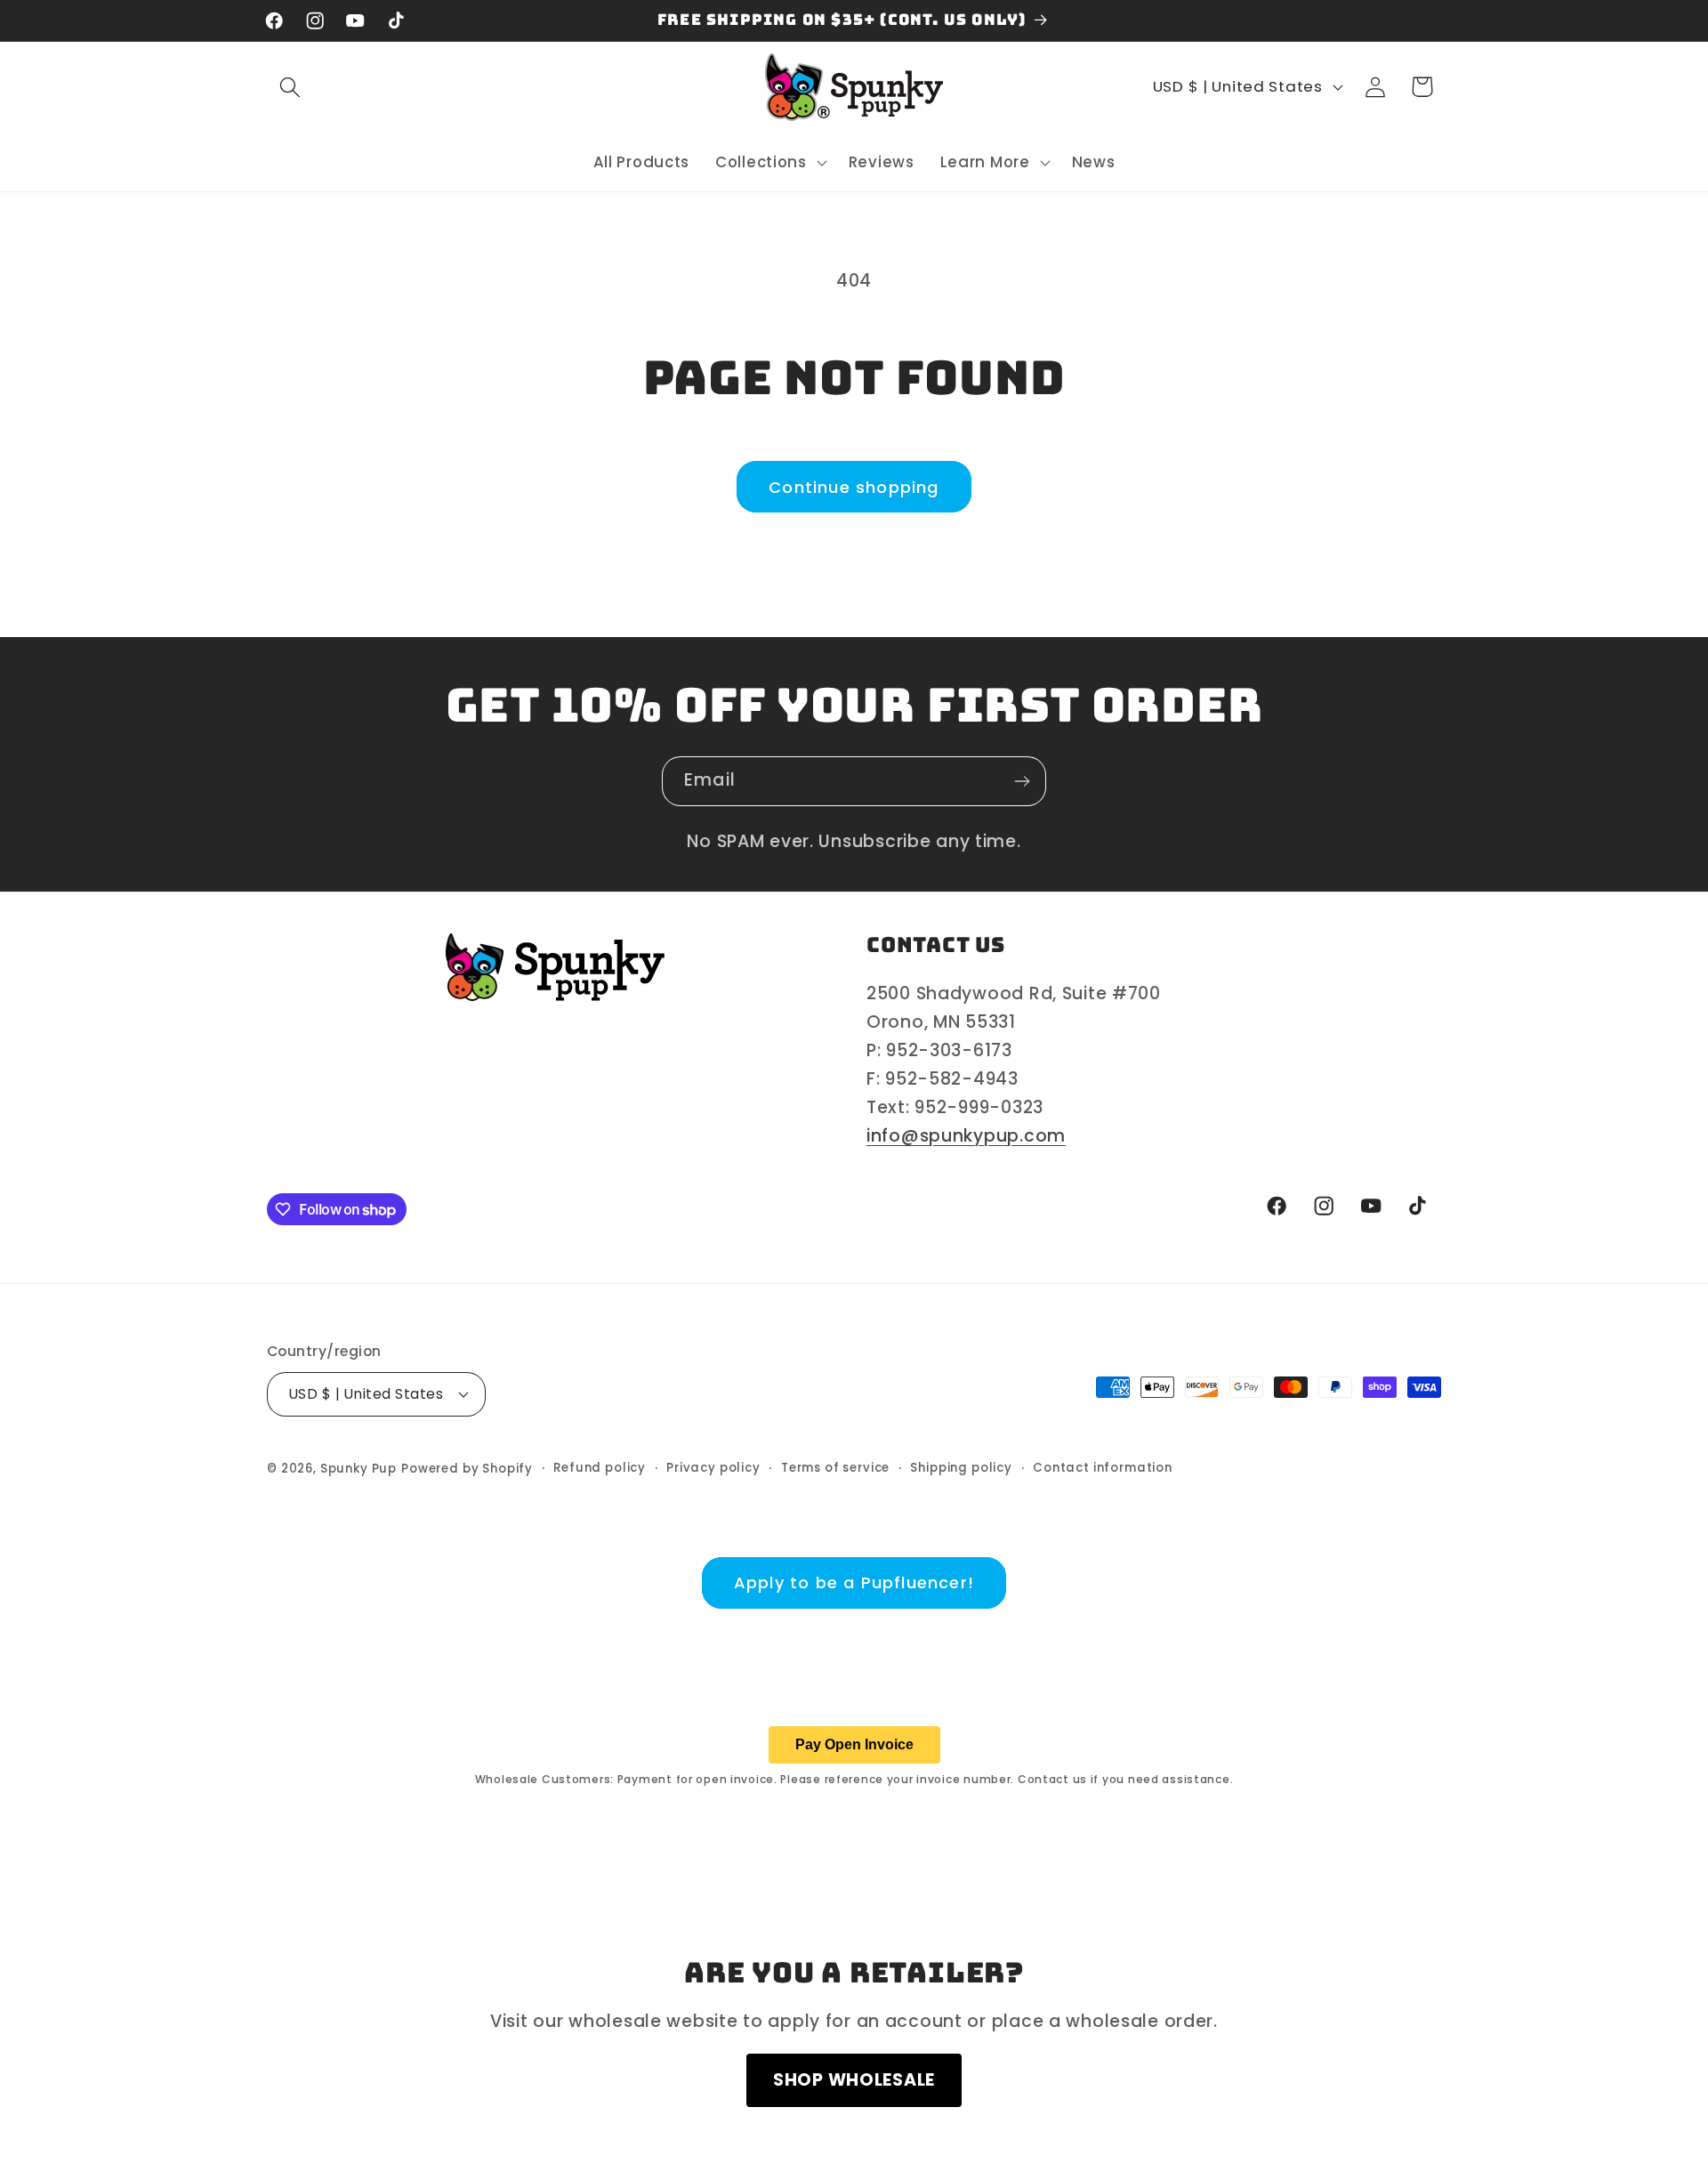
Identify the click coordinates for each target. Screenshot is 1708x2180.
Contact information (1103, 1468)
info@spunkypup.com (966, 1136)
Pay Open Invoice (854, 1744)
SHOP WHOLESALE (854, 2080)
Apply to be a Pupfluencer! (854, 1583)
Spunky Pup (359, 1469)
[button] (290, 87)
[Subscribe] (1022, 781)
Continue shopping (854, 487)
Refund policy (600, 1468)
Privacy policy (713, 1468)
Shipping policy (961, 1468)
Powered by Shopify (467, 1469)
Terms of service (835, 1468)
